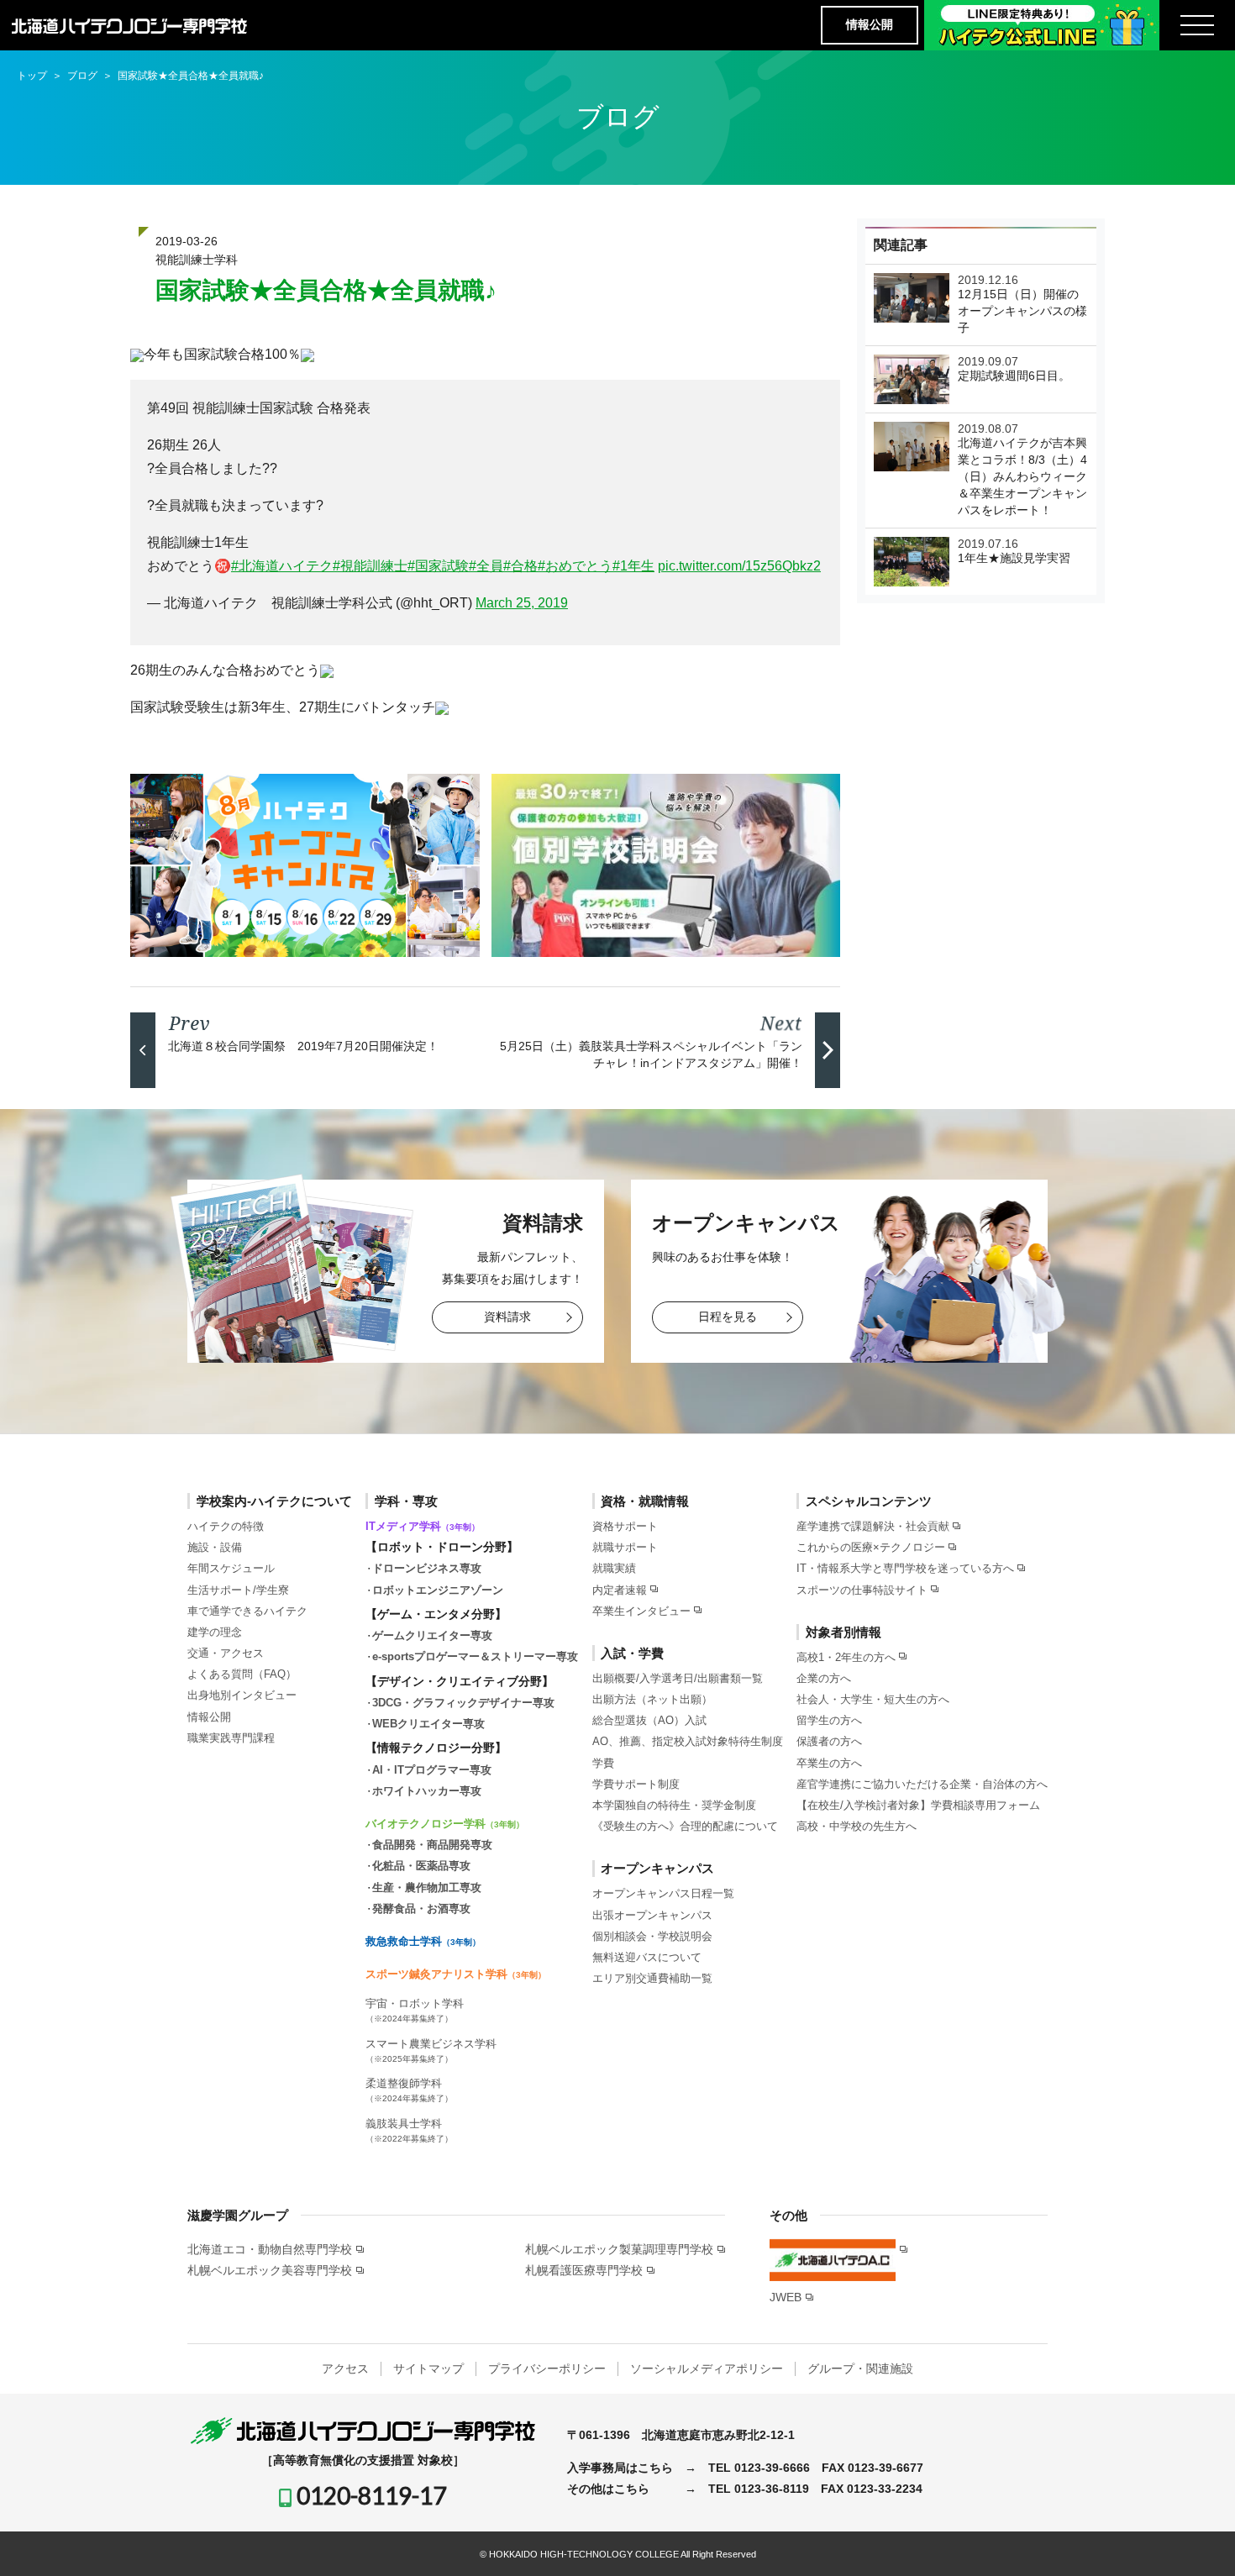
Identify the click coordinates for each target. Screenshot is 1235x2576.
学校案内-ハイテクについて (274, 1501)
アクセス (345, 2368)
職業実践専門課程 (231, 1738)
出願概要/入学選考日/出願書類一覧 (678, 1678)
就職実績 (614, 1568)
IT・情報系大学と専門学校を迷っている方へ (905, 1568)
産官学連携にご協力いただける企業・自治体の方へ (922, 1784)
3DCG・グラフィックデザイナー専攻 (463, 1703)
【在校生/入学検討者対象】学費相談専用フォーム (918, 1805)
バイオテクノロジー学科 (445, 1824)
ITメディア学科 (423, 1526)
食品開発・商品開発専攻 (432, 1845)
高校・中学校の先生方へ (857, 1826)
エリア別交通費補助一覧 (652, 1978)
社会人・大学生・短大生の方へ (873, 1699)
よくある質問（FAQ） (242, 1674)
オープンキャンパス (657, 1868)
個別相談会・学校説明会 (652, 1936)
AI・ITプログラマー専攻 (432, 1770)
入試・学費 (632, 1653)
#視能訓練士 (370, 566)
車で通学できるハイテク (247, 1611)
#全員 (486, 566)
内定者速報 (620, 1590)
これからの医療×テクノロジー (871, 1547)
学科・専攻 (406, 1501)
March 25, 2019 (522, 603)
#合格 (520, 566)
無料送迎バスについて (647, 1957)
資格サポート (625, 1526)
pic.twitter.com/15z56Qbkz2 (739, 566)
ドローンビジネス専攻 (427, 1568)
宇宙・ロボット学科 (415, 2010)
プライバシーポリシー (547, 2368)
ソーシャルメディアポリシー (707, 2368)
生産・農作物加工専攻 (427, 1887)
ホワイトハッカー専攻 (427, 1791)
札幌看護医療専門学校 (584, 2270)
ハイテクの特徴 (226, 1526)
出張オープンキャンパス (652, 1915)
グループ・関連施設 (860, 2368)
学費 (603, 1763)
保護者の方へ (829, 1741)
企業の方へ (824, 1678)
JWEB (786, 2297)
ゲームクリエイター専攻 (432, 1635)
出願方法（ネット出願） (652, 1699)
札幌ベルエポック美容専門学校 (270, 2270)
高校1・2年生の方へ (846, 1657)
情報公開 (870, 24)
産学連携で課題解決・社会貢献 (873, 1526)
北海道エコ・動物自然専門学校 (270, 2249)
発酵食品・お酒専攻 (421, 1908)
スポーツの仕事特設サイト (862, 1590)
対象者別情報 (843, 1632)
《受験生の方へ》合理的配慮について (685, 1826)
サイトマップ (428, 2368)
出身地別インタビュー (242, 1695)
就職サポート (625, 1547)
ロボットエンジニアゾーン (438, 1590)
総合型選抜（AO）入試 (649, 1720)
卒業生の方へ (829, 1763)
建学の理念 (215, 1632)
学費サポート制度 (636, 1784)
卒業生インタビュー (641, 1611)
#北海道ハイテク (282, 566)
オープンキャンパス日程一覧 (663, 1893)
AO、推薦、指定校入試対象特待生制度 (688, 1741)
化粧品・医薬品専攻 (421, 1866)
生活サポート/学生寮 (238, 1590)
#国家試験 (438, 566)
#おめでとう (575, 566)
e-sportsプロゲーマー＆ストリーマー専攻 (475, 1656)
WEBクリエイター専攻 (428, 1724)
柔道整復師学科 (409, 2090)
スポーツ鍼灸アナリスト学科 (456, 1974)
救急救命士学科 (423, 1941)
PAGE (1192, 2538)
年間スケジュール (231, 1568)
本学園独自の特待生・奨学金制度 (674, 1805)
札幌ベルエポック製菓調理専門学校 (619, 2249)
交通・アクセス (226, 1653)
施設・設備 (215, 1547)
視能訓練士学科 (197, 260)
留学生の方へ (829, 1720)
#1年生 (633, 566)
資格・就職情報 (645, 1501)
